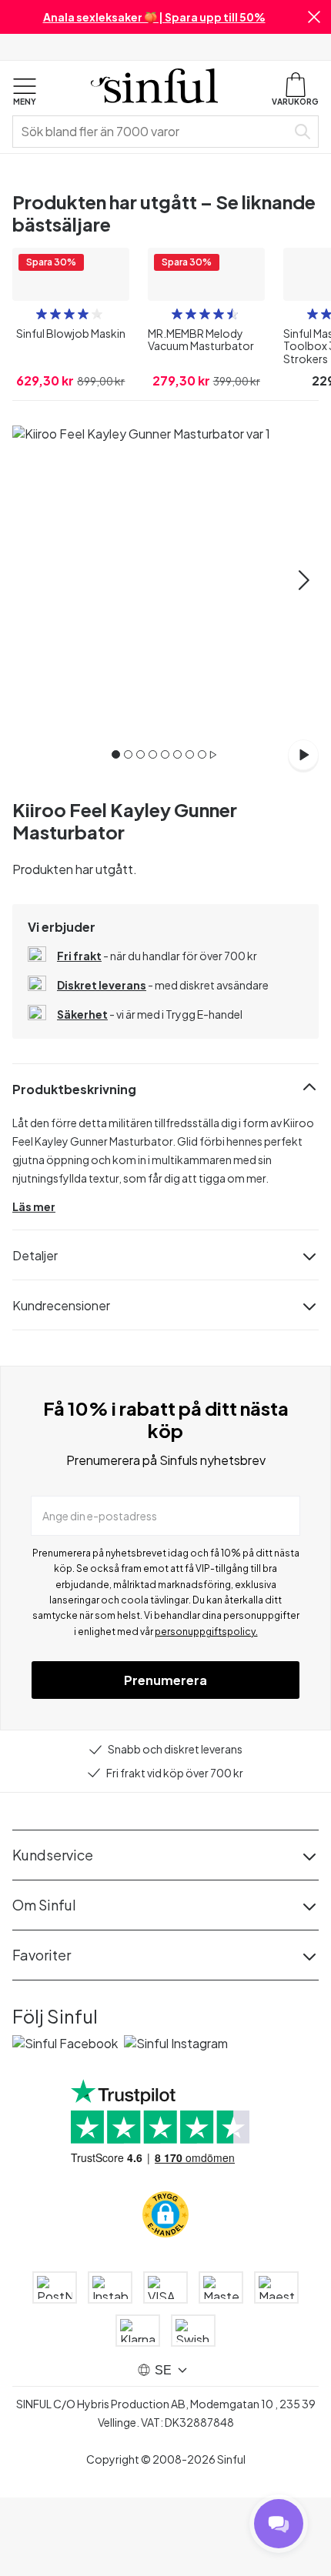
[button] (314, 17)
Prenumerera (165, 1772)
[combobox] (152, 132)
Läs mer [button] (34, 1298)
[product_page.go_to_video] (303, 846)
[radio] (42, 405)
